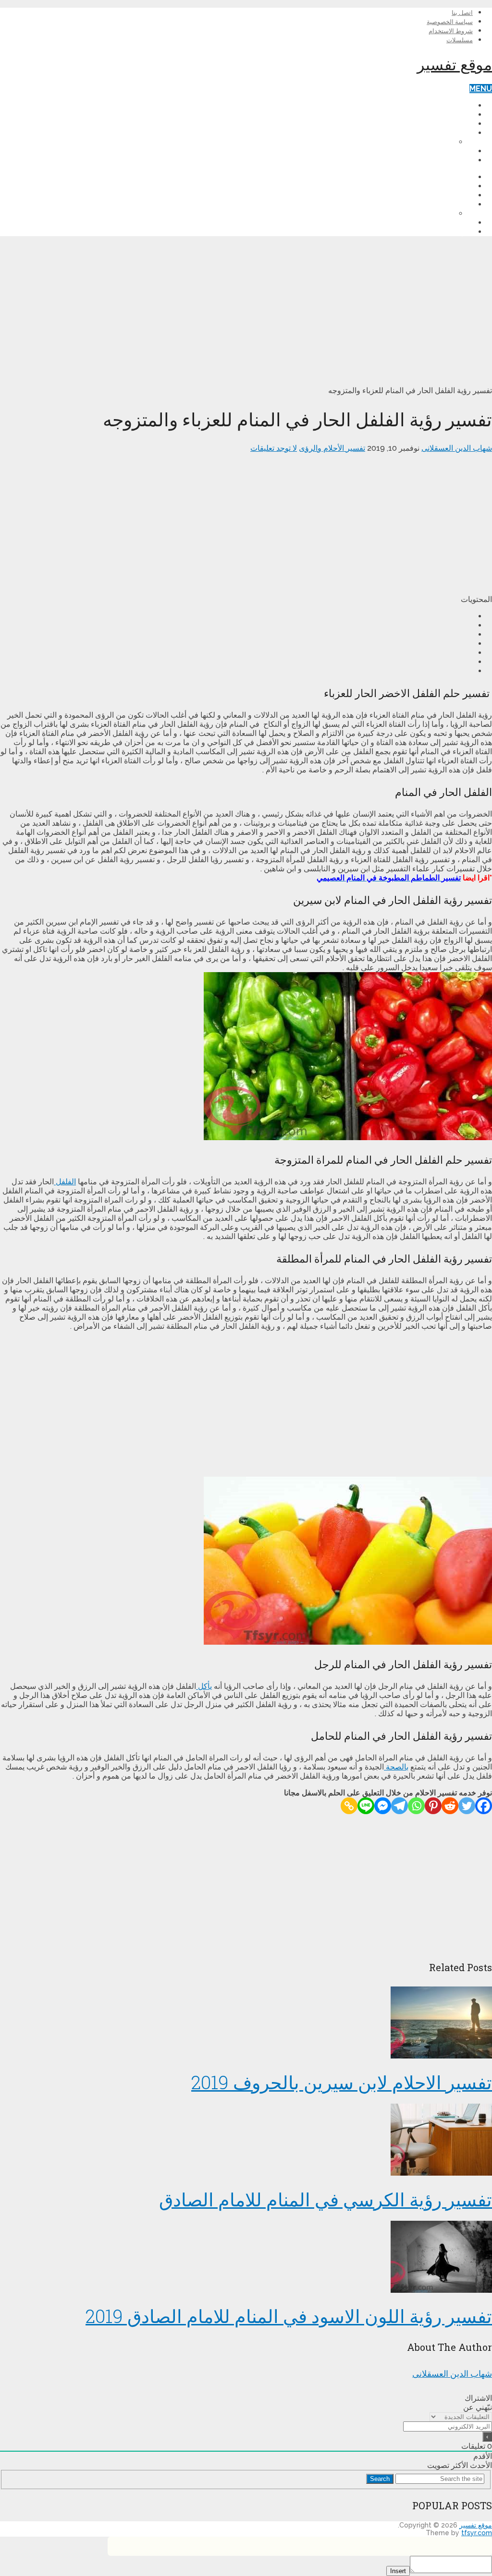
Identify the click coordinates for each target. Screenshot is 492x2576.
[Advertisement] (246, 311)
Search (380, 2479)
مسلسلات (460, 40)
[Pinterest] (433, 1806)
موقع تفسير (455, 64)
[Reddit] (450, 1806)
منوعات (460, 160)
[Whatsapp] (416, 1806)
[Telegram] (400, 1806)
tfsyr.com (477, 2533)
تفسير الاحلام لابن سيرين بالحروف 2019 (342, 2082)
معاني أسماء (453, 133)
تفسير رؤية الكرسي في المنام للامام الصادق (326, 2199)
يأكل (204, 1686)
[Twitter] (467, 1806)
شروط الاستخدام (451, 31)
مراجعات (458, 124)
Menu (481, 89)
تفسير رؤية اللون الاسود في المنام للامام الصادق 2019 (289, 2316)
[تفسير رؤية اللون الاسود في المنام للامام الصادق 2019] (246, 2258)
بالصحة (396, 1767)
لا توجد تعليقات (274, 448)
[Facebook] (484, 1806)
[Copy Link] (349, 1806)
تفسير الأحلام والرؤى (440, 105)
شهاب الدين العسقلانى (457, 448)
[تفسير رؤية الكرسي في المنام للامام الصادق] (246, 2141)
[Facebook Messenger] (383, 1806)
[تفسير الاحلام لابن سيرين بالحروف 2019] (246, 2023)
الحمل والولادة (450, 114)
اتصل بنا (462, 13)
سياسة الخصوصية (450, 22)
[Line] (366, 1806)
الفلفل (65, 1182)
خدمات (461, 151)
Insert (398, 2571)
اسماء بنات (436, 142)
